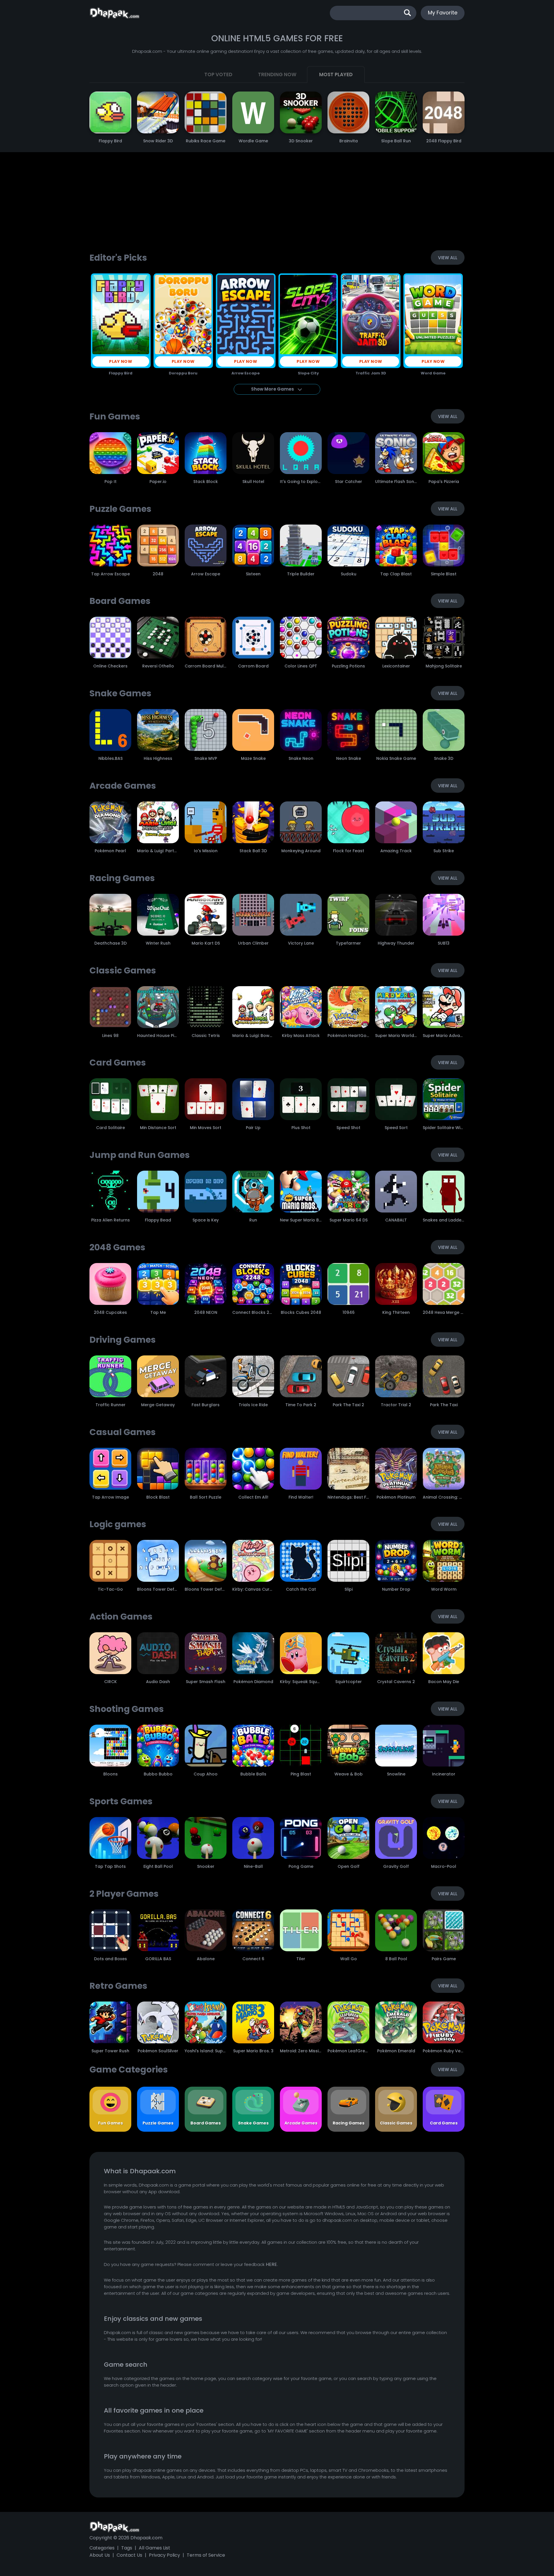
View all (448, 258)
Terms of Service (206, 2555)
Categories (102, 2548)
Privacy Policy (164, 2555)
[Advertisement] (277, 204)
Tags (127, 2548)
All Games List (155, 2548)
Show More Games (273, 389)
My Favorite (443, 13)
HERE (271, 2264)
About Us (100, 2555)
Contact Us (129, 2555)
